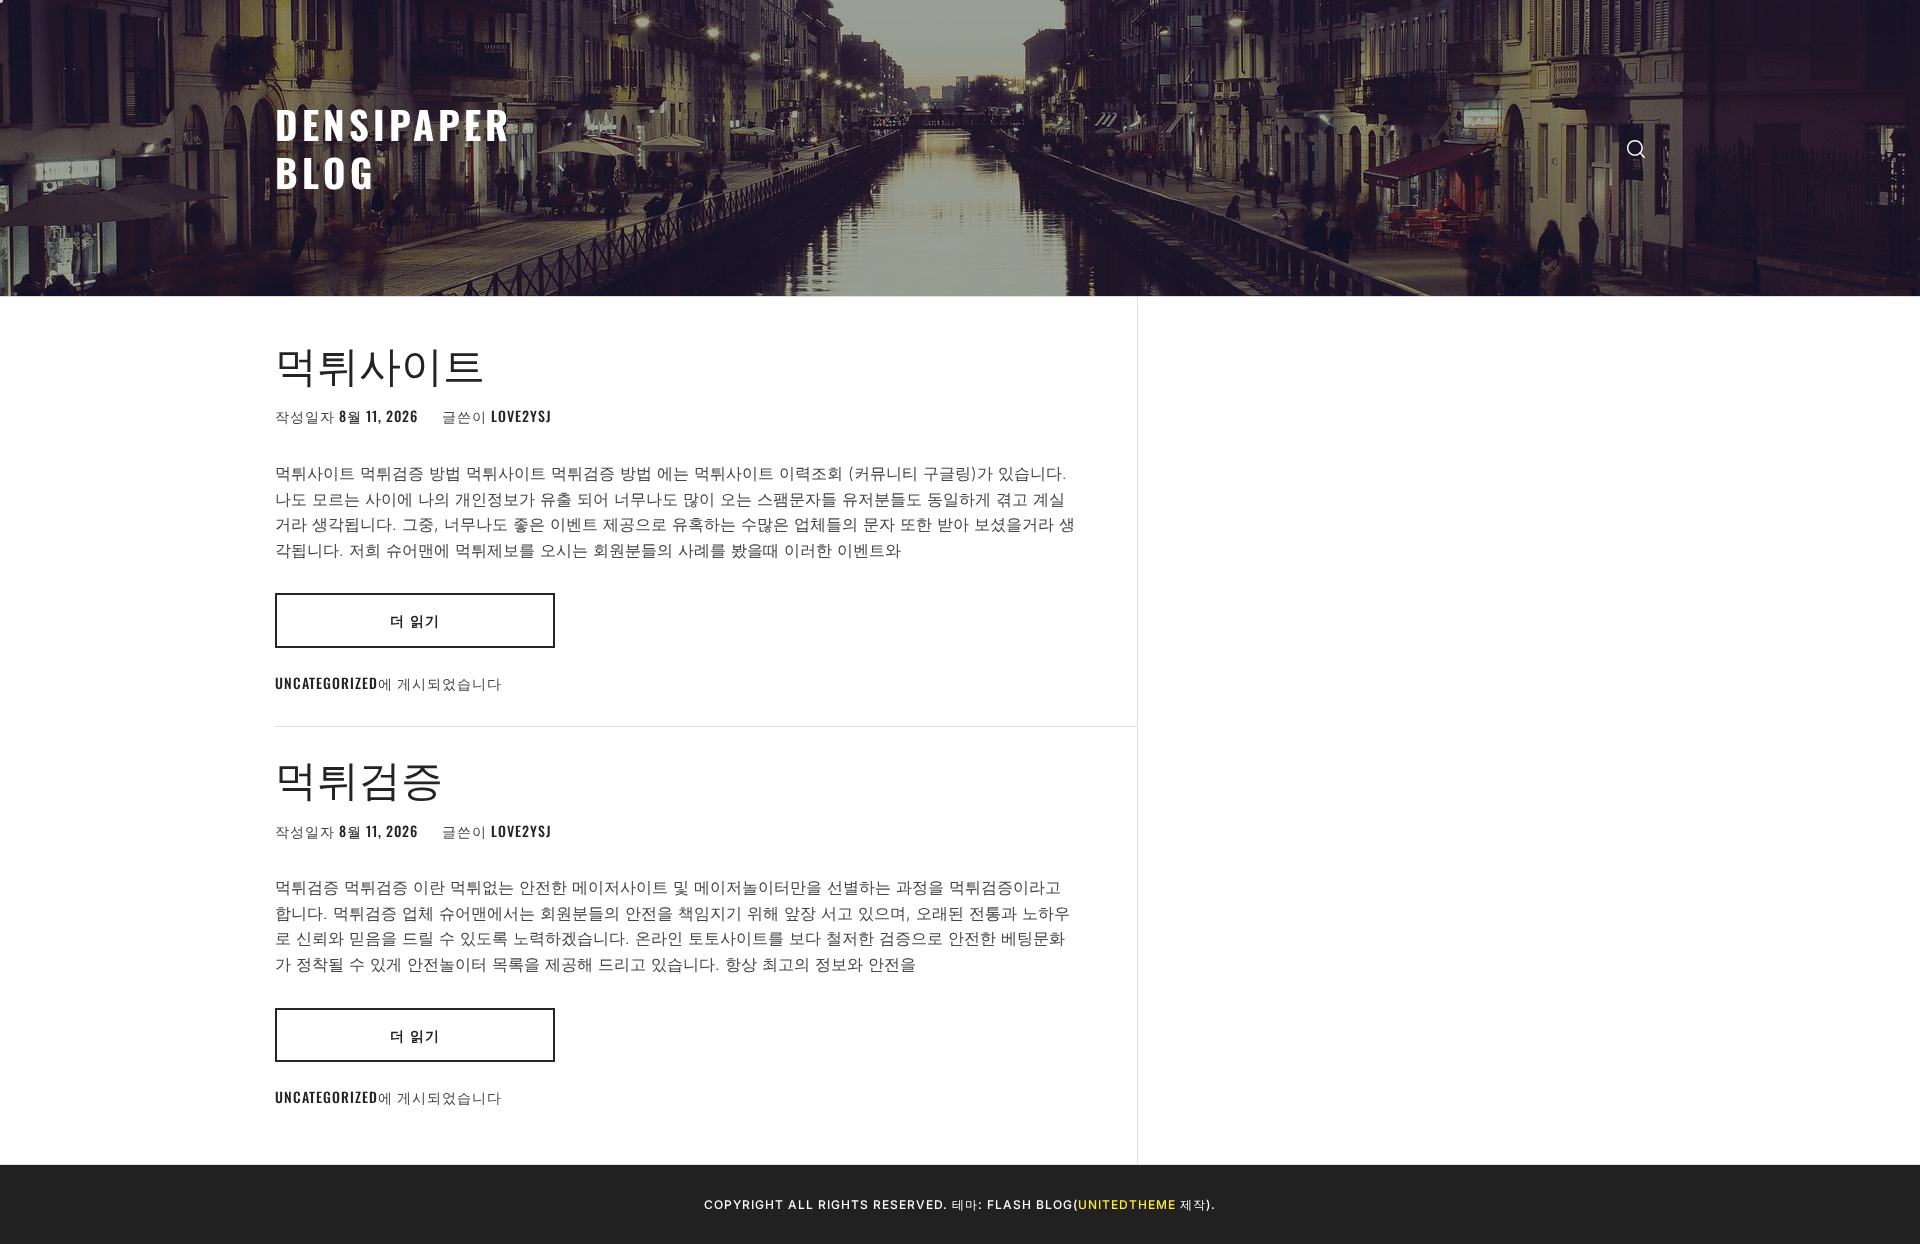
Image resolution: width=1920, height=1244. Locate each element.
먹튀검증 (359, 776)
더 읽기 (415, 619)
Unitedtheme (1127, 1204)
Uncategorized (326, 682)
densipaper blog (393, 147)
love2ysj (521, 415)
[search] (1636, 148)
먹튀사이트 (380, 362)
